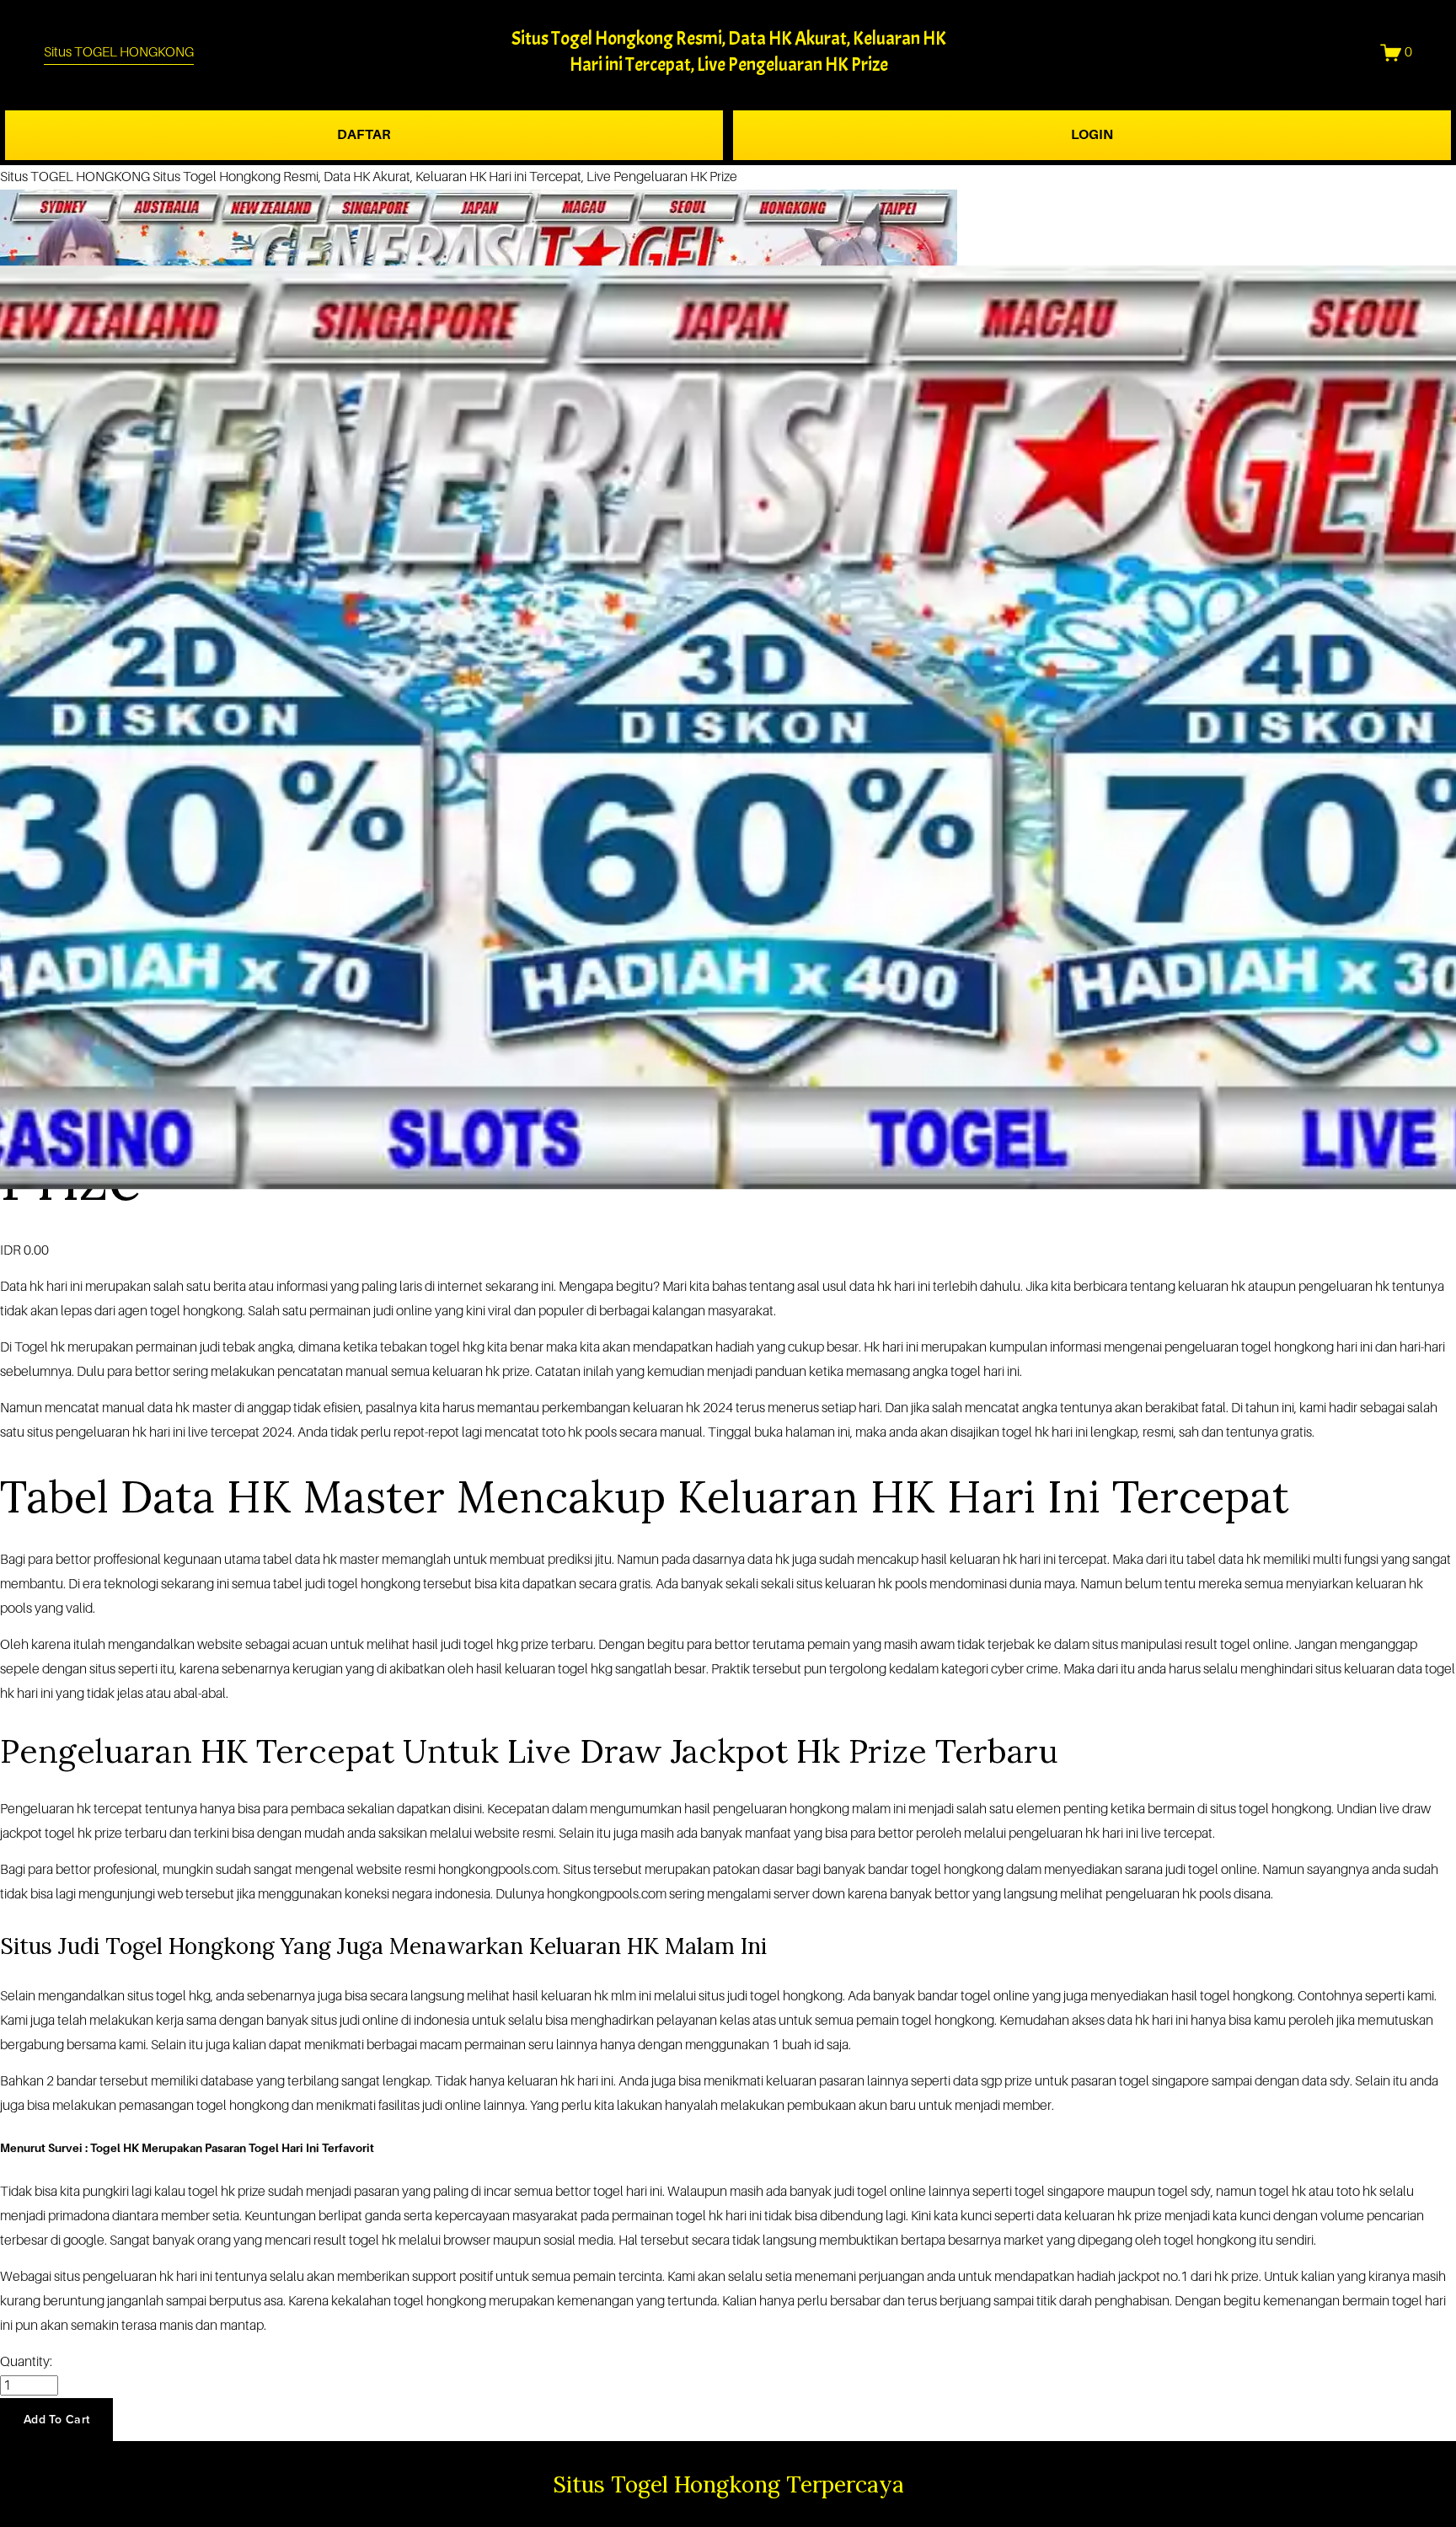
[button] (56, 2419)
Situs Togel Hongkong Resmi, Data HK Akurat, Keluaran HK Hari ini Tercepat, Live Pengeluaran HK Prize (445, 177)
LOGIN (1092, 134)
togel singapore (1060, 2192)
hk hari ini (56, 1287)
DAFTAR (364, 134)
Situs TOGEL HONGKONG (119, 52)
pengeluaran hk (1151, 1894)
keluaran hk (983, 1560)
